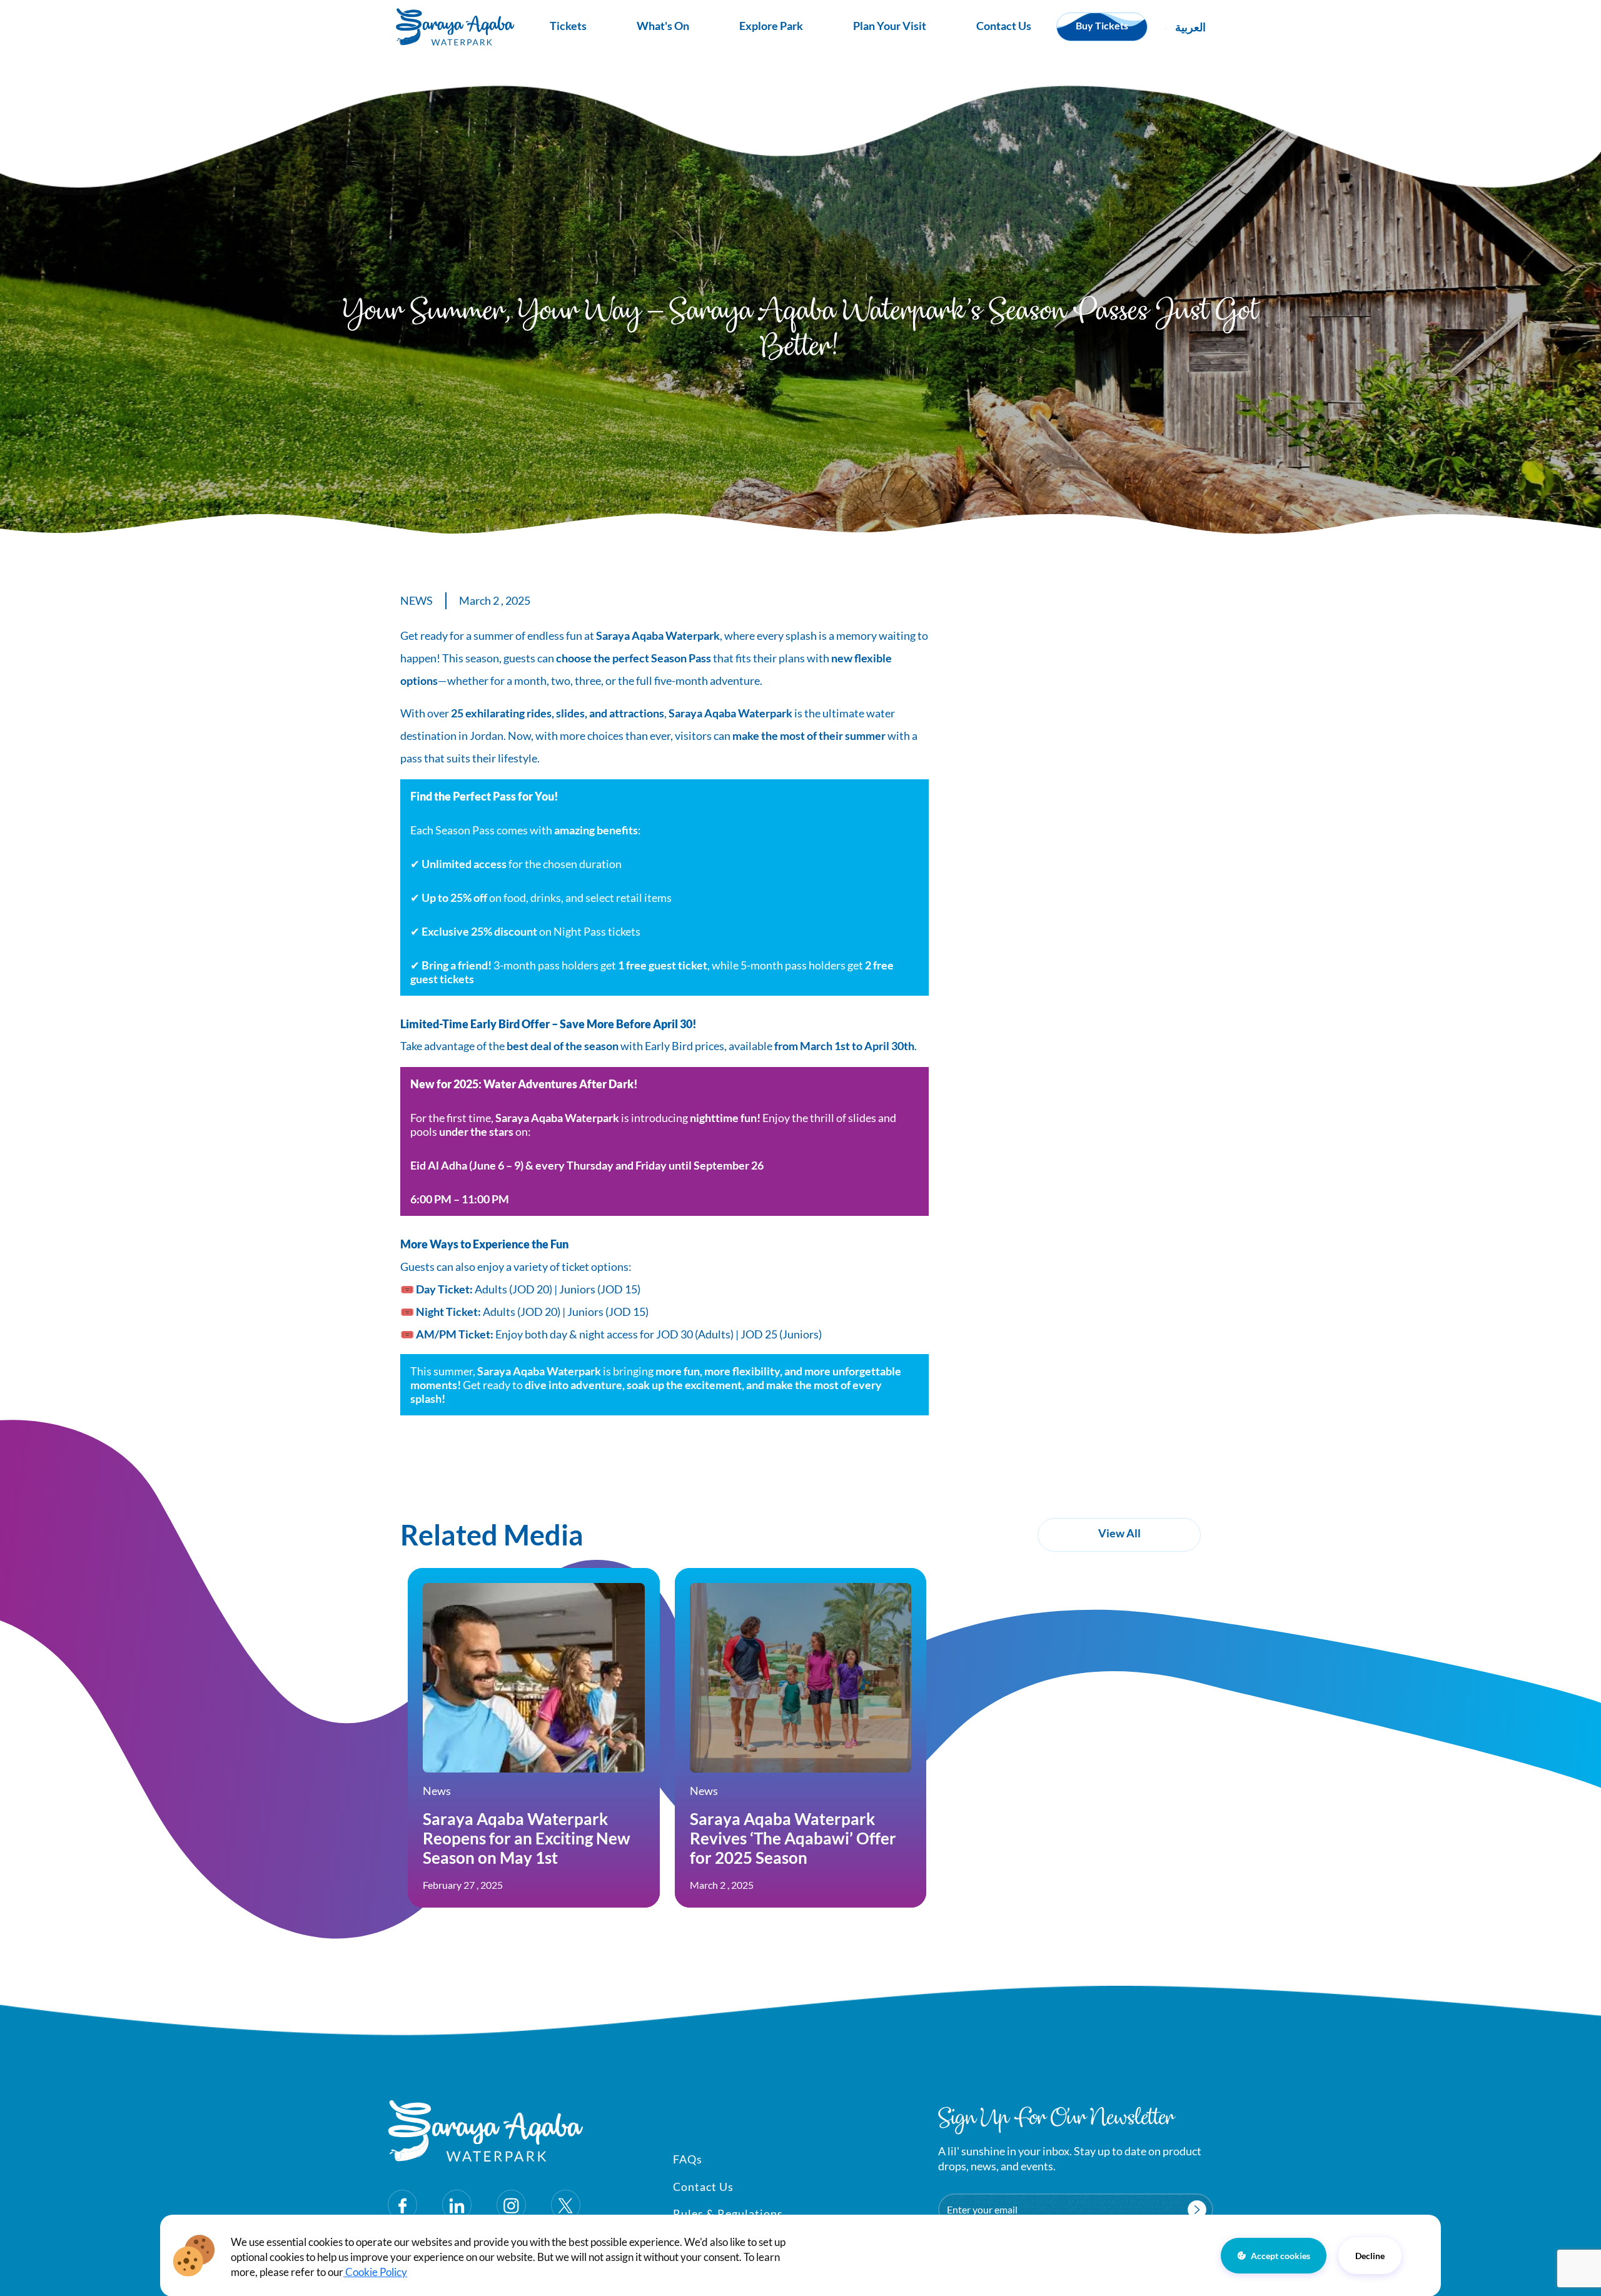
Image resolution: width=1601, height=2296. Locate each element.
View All (1119, 1533)
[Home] (455, 27)
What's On (663, 26)
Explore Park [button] (771, 26)
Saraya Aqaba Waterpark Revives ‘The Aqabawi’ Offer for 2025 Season (793, 1838)
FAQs (688, 2159)
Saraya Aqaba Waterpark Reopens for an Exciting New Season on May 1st (527, 1838)
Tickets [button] (568, 26)
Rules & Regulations (728, 2213)
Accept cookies (1280, 2255)
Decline (1370, 2255)
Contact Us (1004, 26)
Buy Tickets (1102, 25)
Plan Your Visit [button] (890, 26)
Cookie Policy (375, 2271)
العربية (1190, 27)
